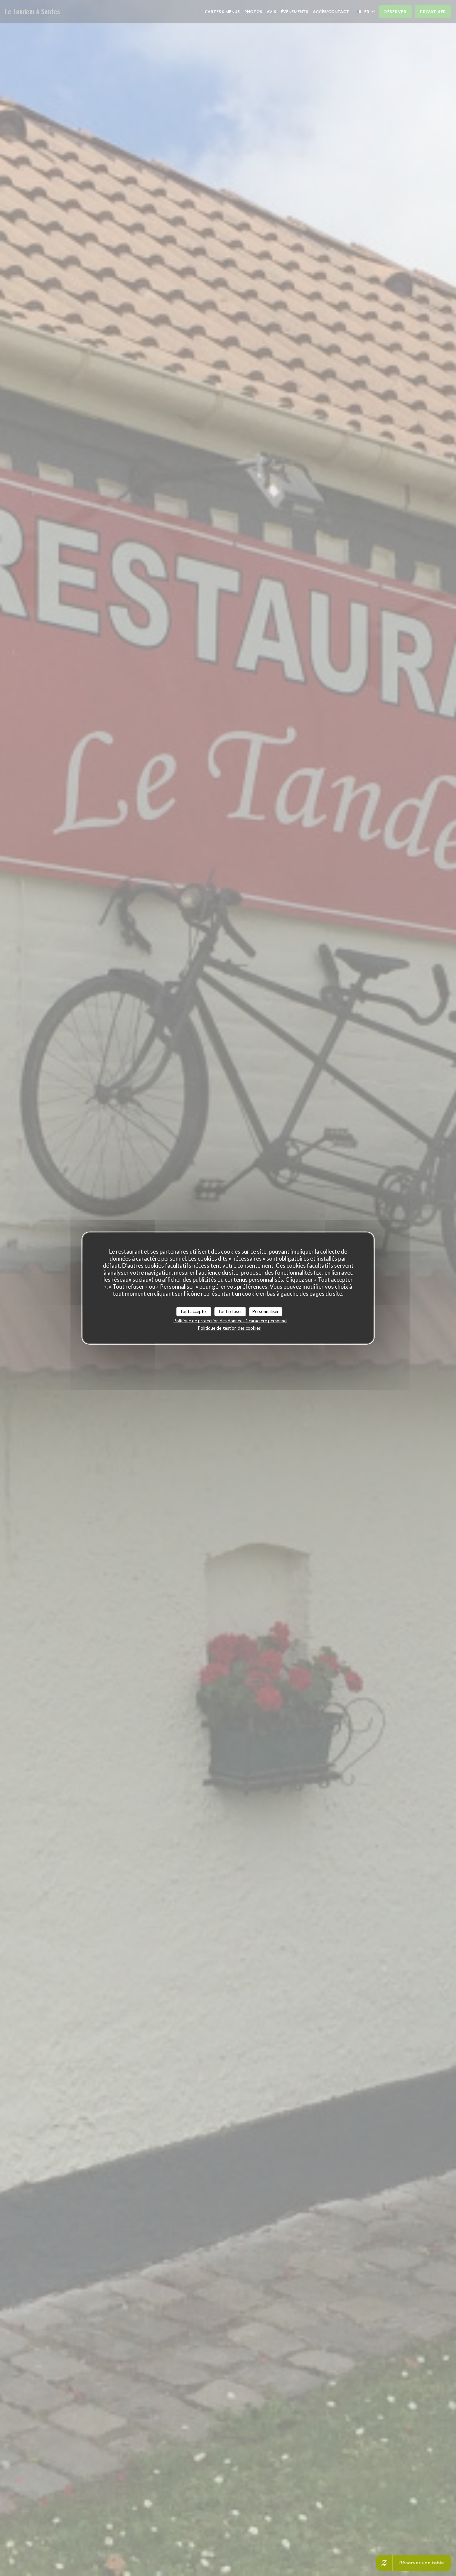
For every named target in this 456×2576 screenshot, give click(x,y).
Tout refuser (230, 1311)
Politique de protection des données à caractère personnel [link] (231, 1320)
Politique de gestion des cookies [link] (229, 1328)
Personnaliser (266, 1311)
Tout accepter (194, 1311)
